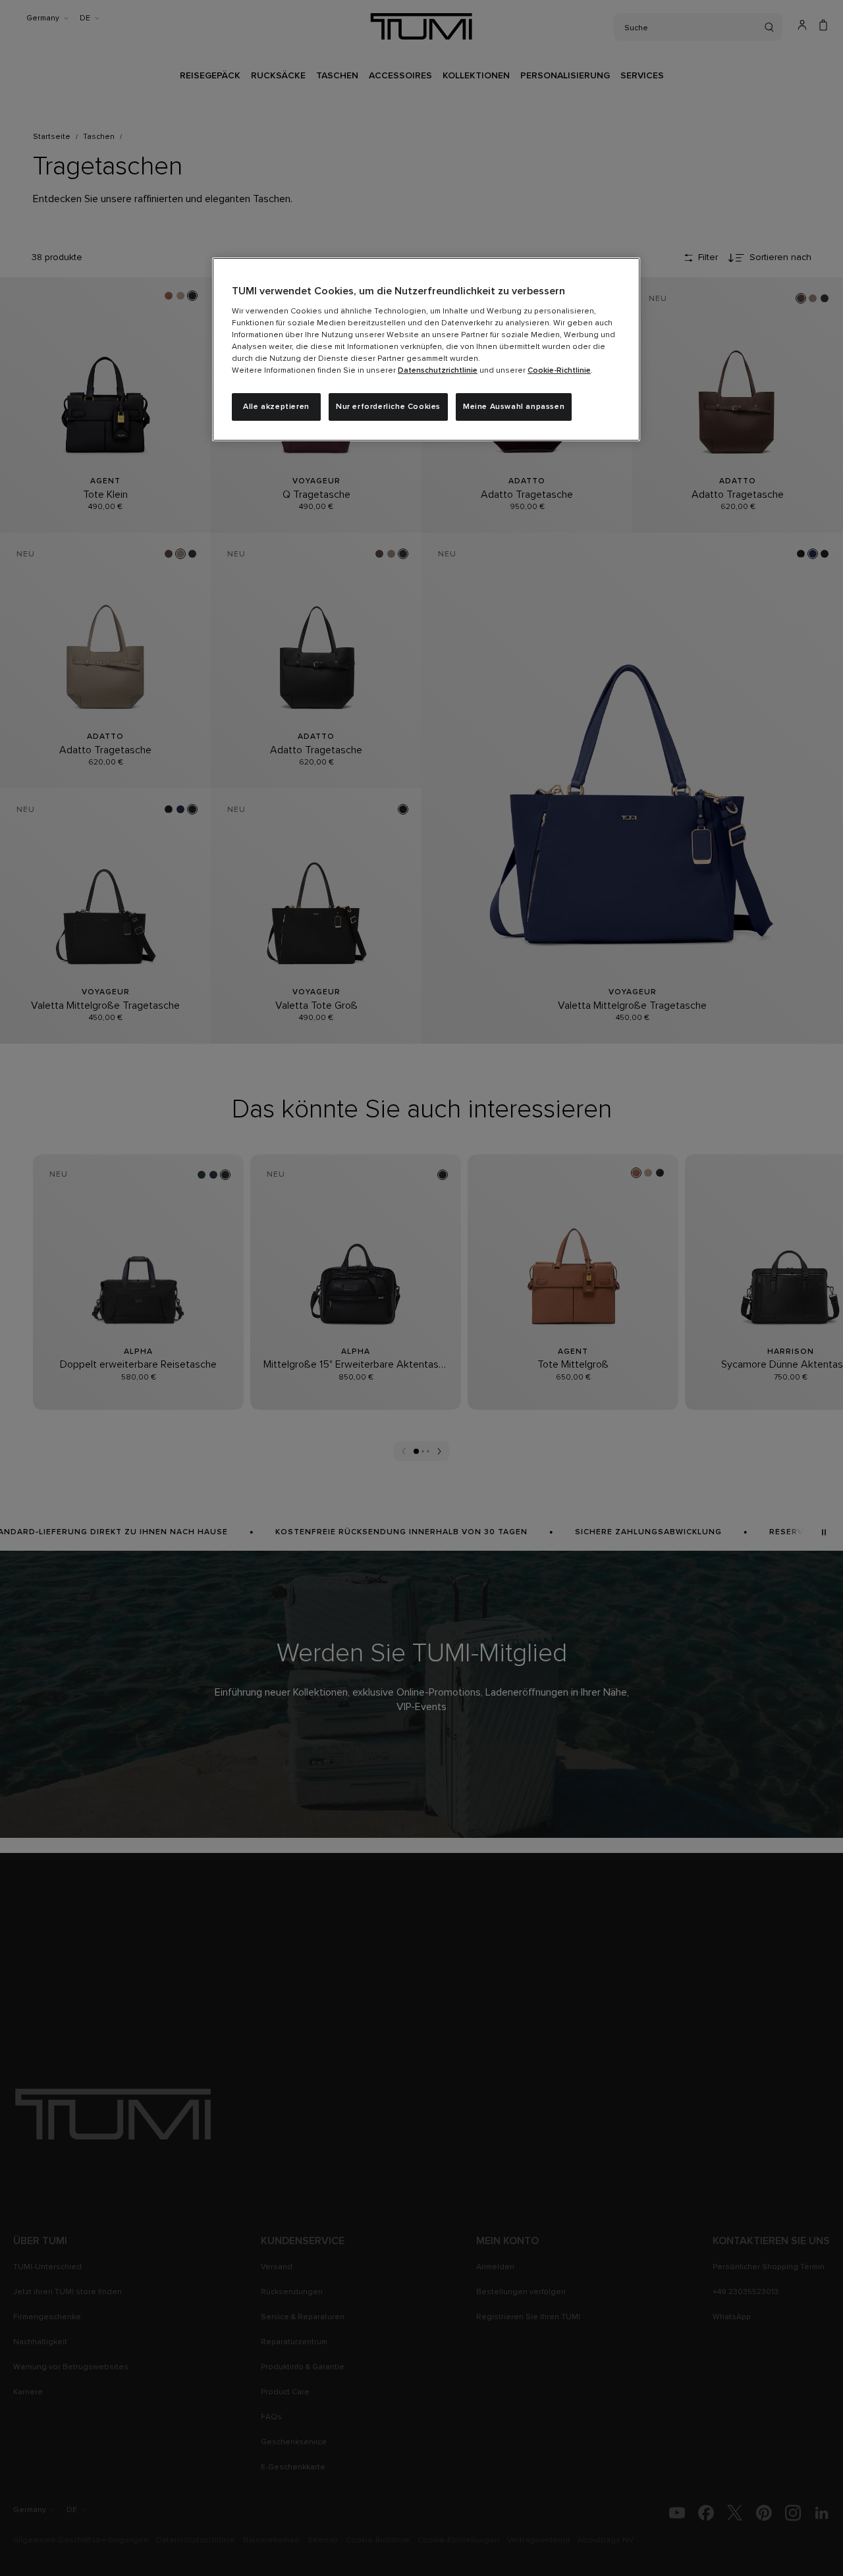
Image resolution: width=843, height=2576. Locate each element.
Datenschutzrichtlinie (438, 371)
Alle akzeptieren (276, 407)
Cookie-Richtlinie (559, 371)
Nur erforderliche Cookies (388, 407)
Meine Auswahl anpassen (514, 407)
